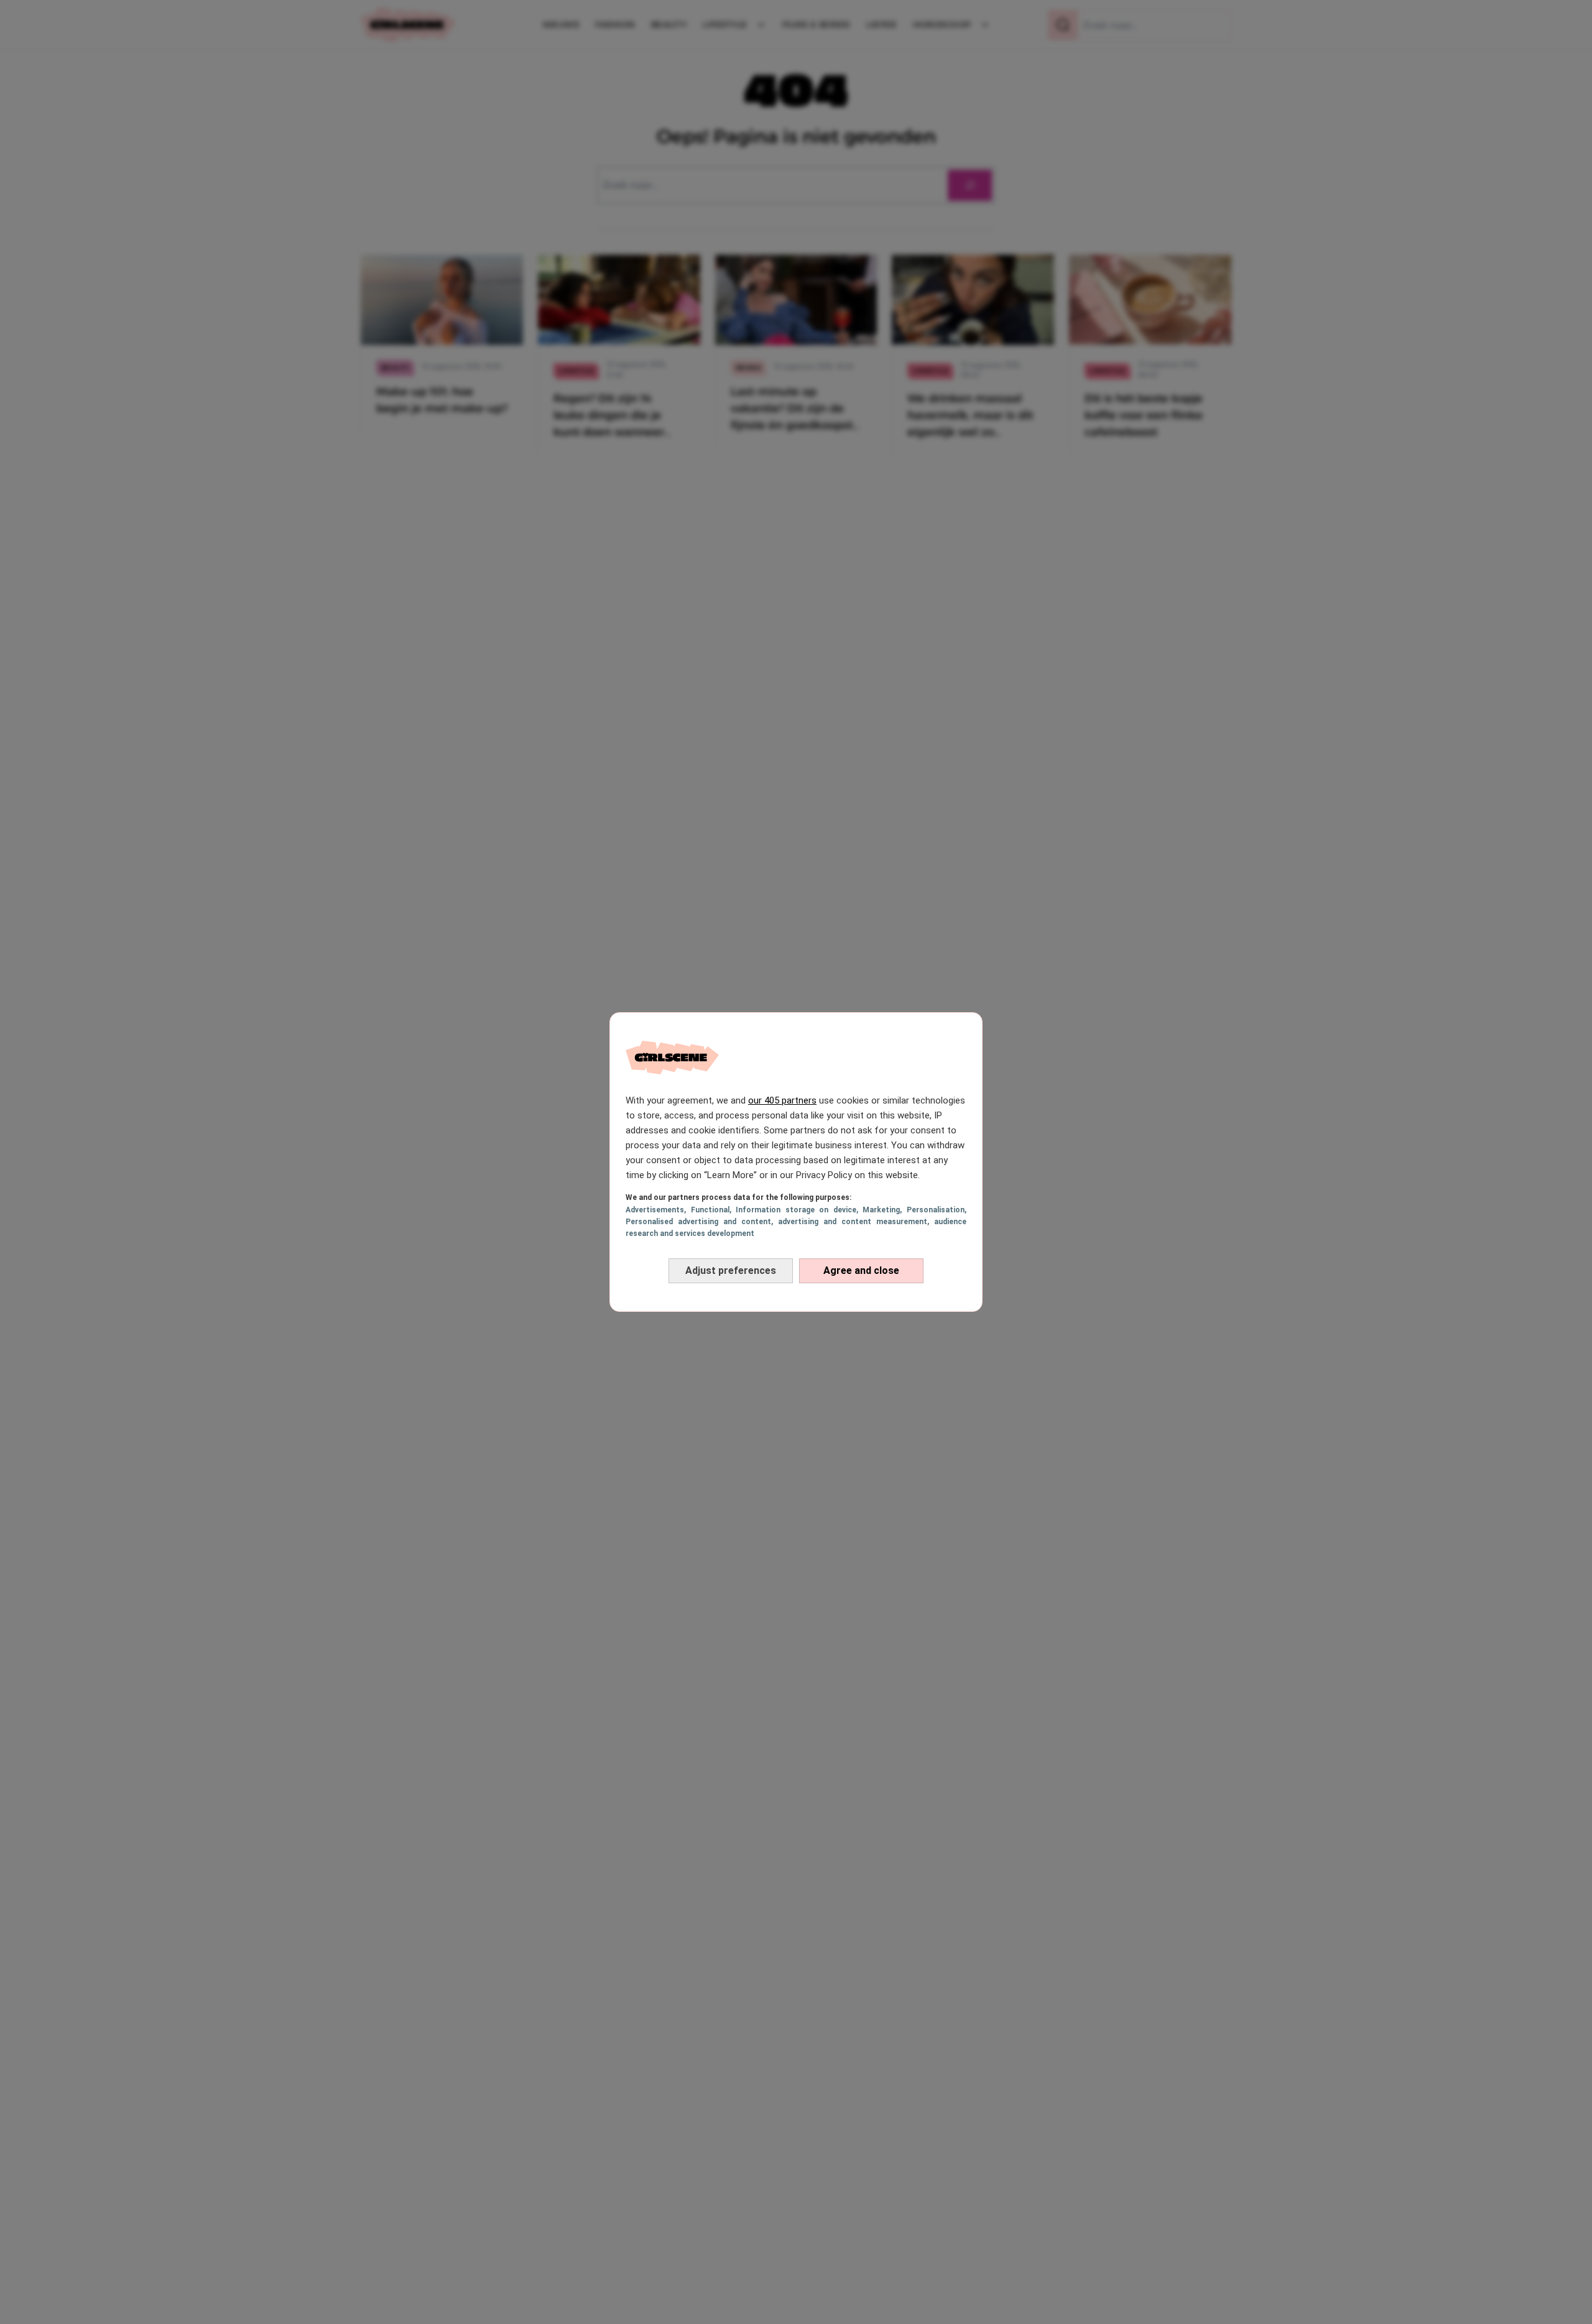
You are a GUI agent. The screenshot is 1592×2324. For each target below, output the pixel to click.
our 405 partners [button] (782, 1100)
